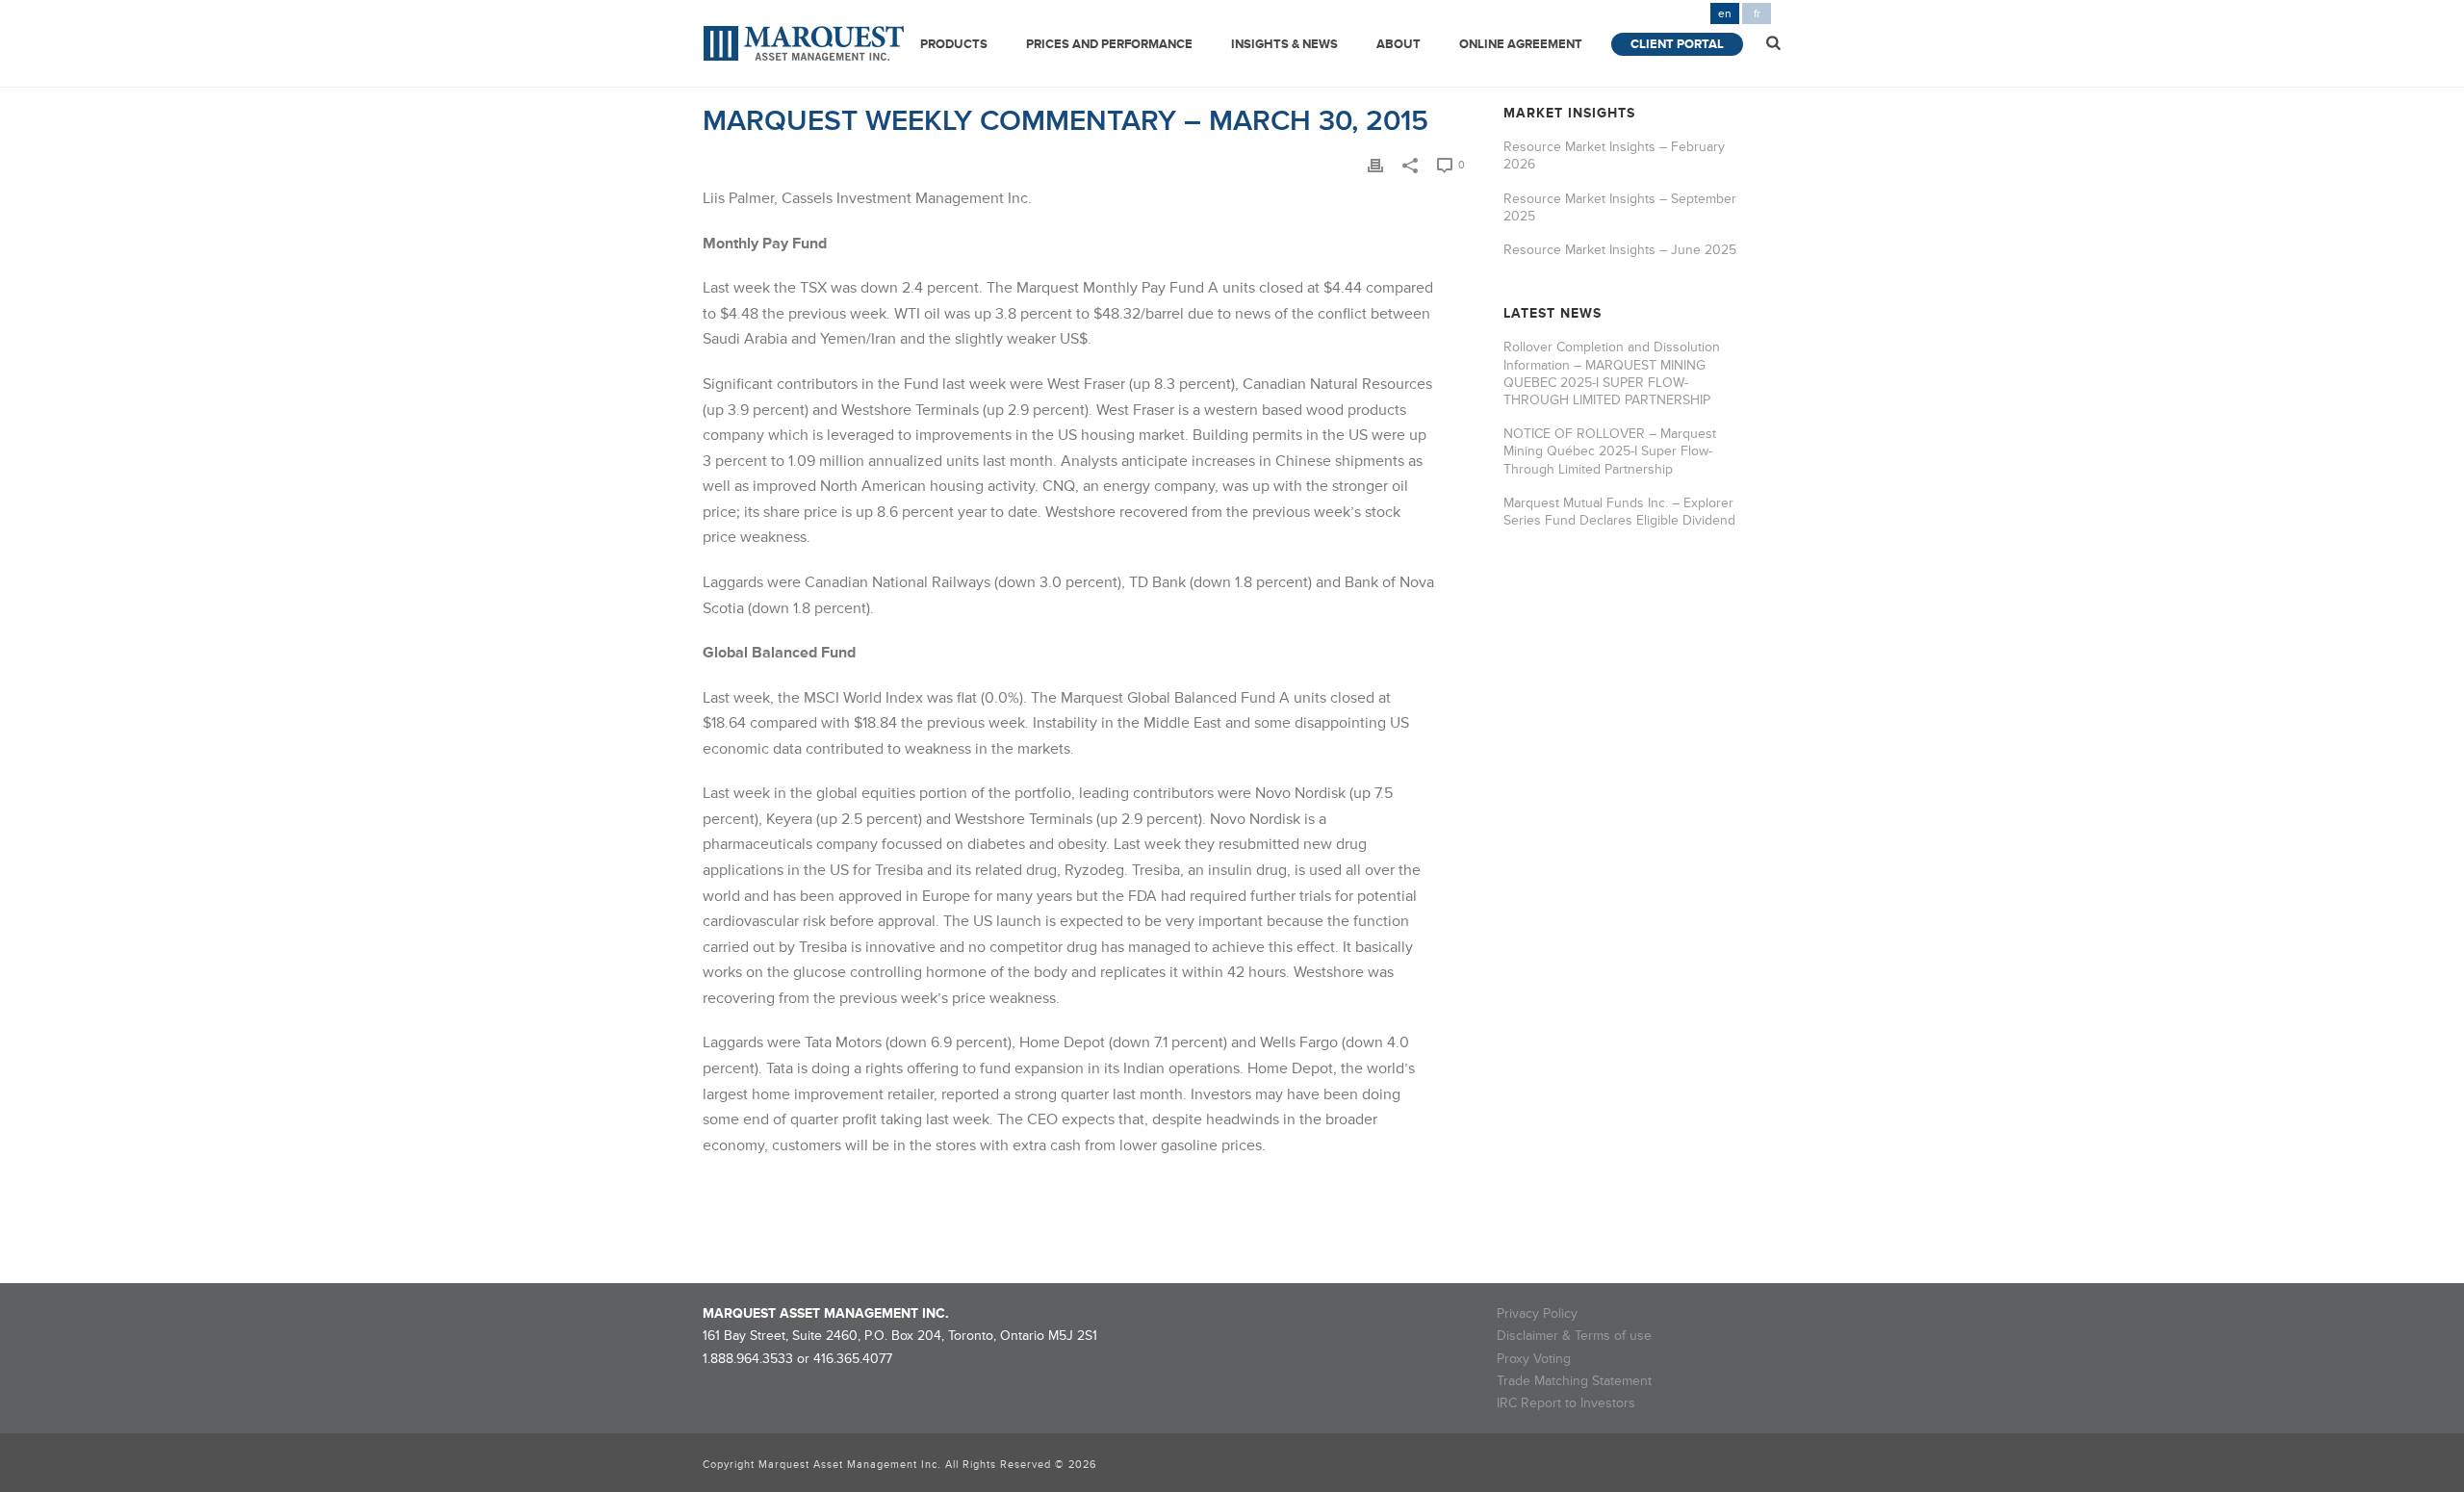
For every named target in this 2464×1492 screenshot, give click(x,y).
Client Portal (1677, 44)
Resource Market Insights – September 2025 (1620, 207)
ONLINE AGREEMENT (1521, 44)
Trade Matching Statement (1574, 1381)
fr (1757, 14)
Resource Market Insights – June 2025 (1620, 250)
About (1399, 44)
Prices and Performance (1109, 44)
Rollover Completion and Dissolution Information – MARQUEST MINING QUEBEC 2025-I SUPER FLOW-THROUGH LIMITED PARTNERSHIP (1612, 373)
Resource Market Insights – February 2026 (1614, 155)
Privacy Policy (1537, 1313)
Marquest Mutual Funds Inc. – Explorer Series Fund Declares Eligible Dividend (1619, 512)
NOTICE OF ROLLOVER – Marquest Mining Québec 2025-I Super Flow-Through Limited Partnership (1610, 451)
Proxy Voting (1534, 1359)
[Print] (1375, 164)
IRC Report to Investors (1566, 1403)
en (1725, 14)
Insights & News (1284, 44)
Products (954, 44)
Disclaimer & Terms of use (1574, 1336)
